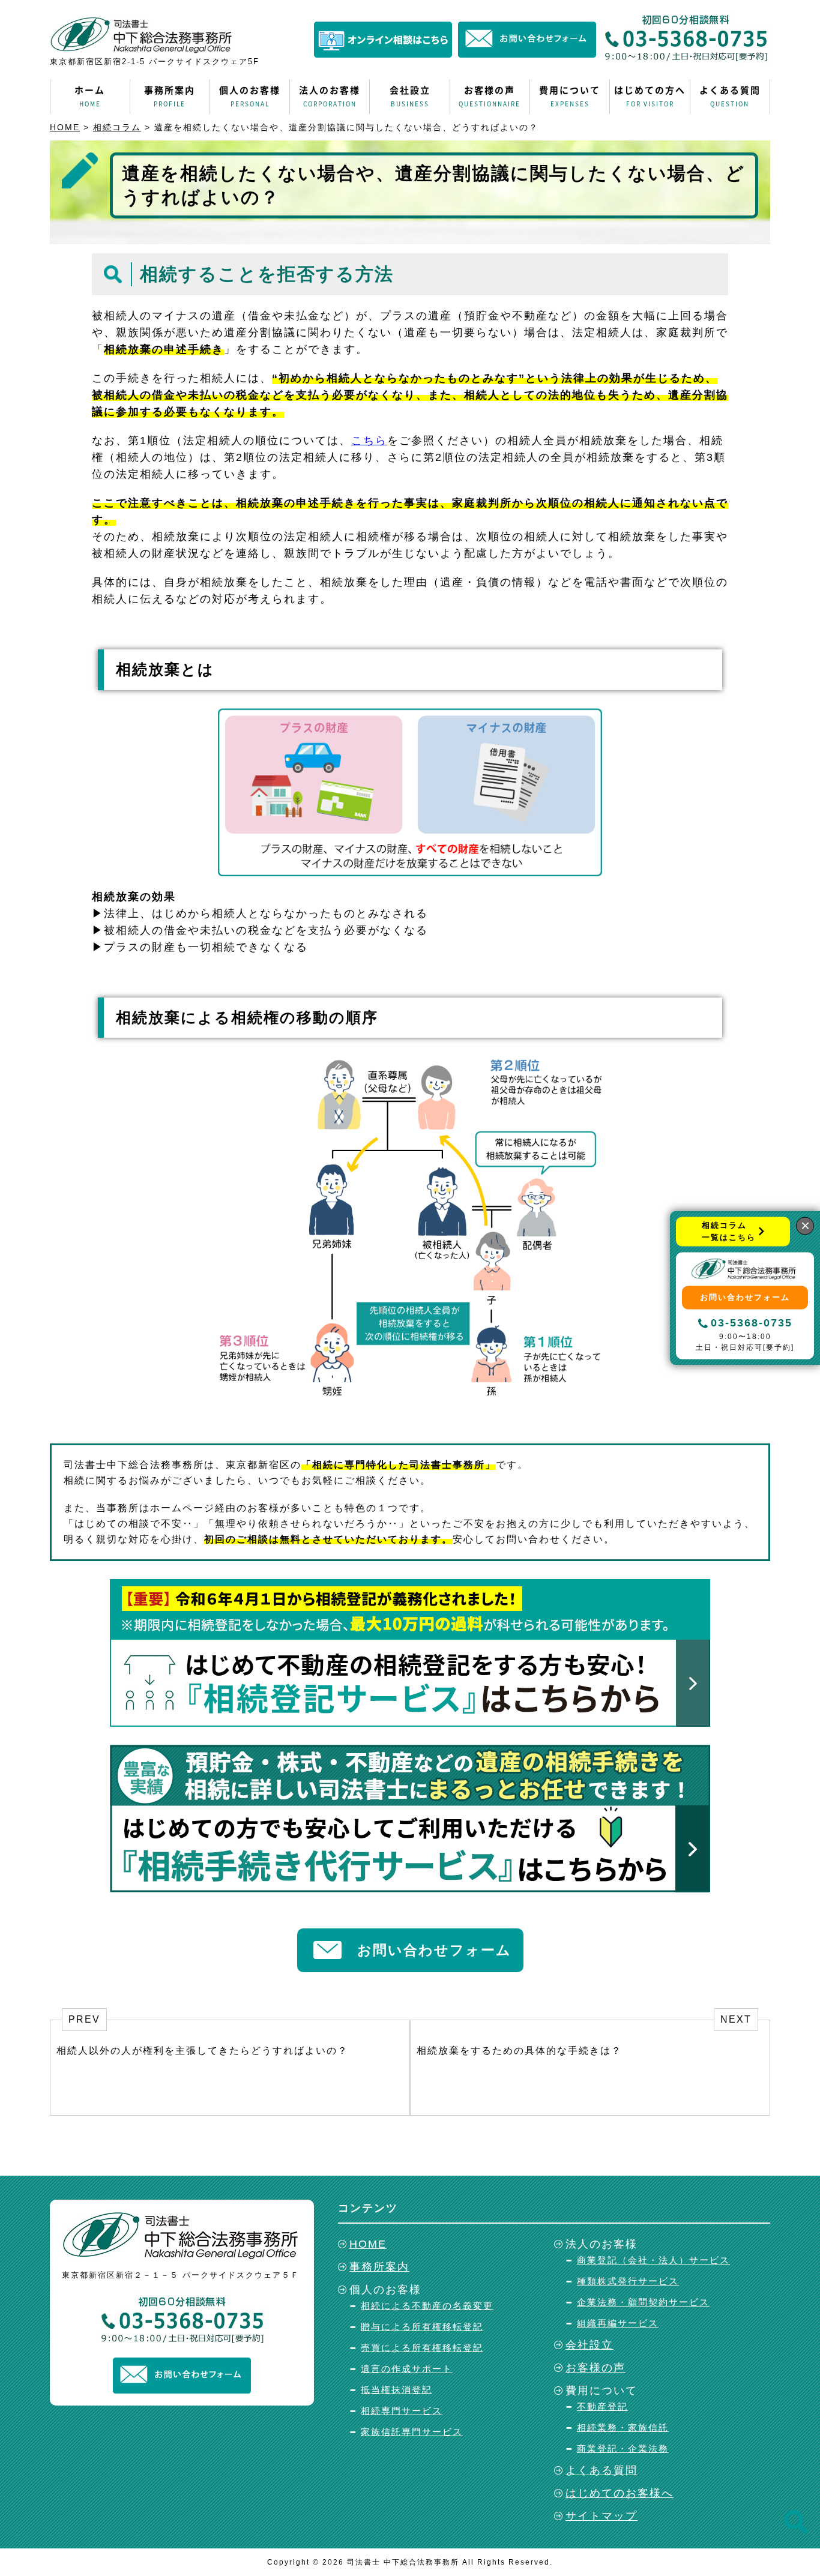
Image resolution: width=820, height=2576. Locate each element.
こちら (369, 441)
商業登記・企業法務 (623, 2448)
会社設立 (410, 96)
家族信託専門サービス (412, 2432)
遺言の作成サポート (407, 2369)
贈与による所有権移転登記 (422, 2327)
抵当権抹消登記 (396, 2390)
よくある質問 (730, 96)
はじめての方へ (650, 96)
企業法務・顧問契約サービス (643, 2302)
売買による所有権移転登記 (422, 2348)
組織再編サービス (618, 2323)
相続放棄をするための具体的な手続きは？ (519, 2051)
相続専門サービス (402, 2411)
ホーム (90, 96)
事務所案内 (170, 96)
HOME (65, 127)
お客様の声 (490, 96)
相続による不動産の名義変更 (427, 2306)
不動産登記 (602, 2406)
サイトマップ (601, 2516)
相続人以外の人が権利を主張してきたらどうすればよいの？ (202, 2051)
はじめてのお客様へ (620, 2493)
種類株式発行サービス (628, 2281)
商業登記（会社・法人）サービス (653, 2260)
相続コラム (117, 127)
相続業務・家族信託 (623, 2427)
